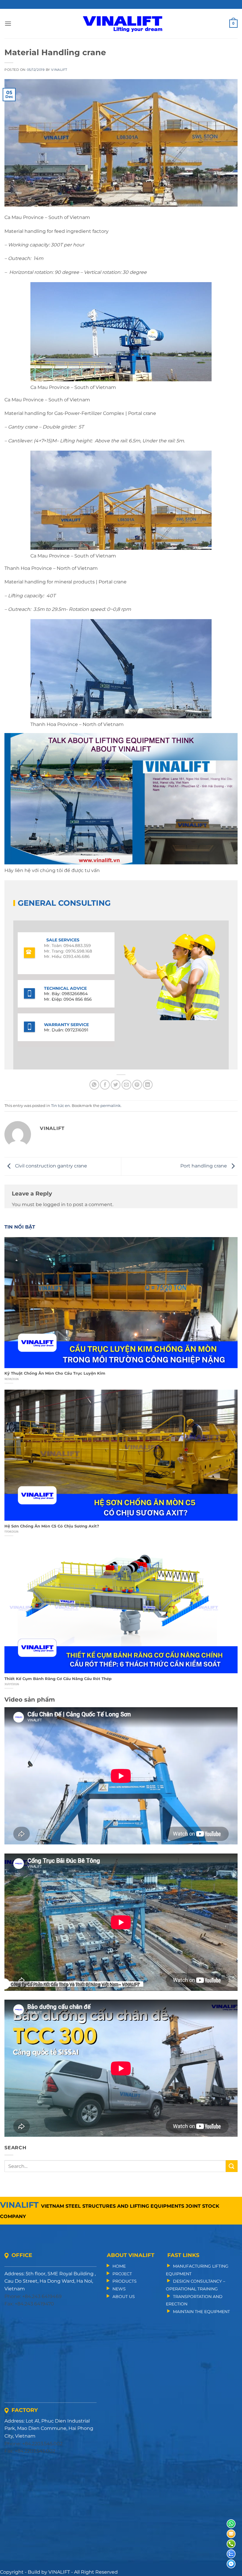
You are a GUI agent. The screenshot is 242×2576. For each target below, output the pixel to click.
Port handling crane (204, 1166)
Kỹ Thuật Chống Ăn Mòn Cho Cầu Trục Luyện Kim (55, 1373)
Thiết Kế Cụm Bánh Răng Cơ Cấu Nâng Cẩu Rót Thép (58, 1679)
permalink (111, 1106)
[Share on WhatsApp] (94, 1085)
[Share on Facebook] (105, 1085)
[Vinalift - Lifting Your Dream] (123, 24)
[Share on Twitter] (116, 1085)
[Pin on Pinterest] (137, 1085)
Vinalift (59, 70)
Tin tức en (60, 1106)
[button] (8, 23)
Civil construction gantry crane (50, 1166)
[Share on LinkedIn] (148, 1085)
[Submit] (232, 2166)
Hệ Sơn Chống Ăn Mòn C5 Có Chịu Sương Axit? (52, 1526)
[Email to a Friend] (126, 1085)
